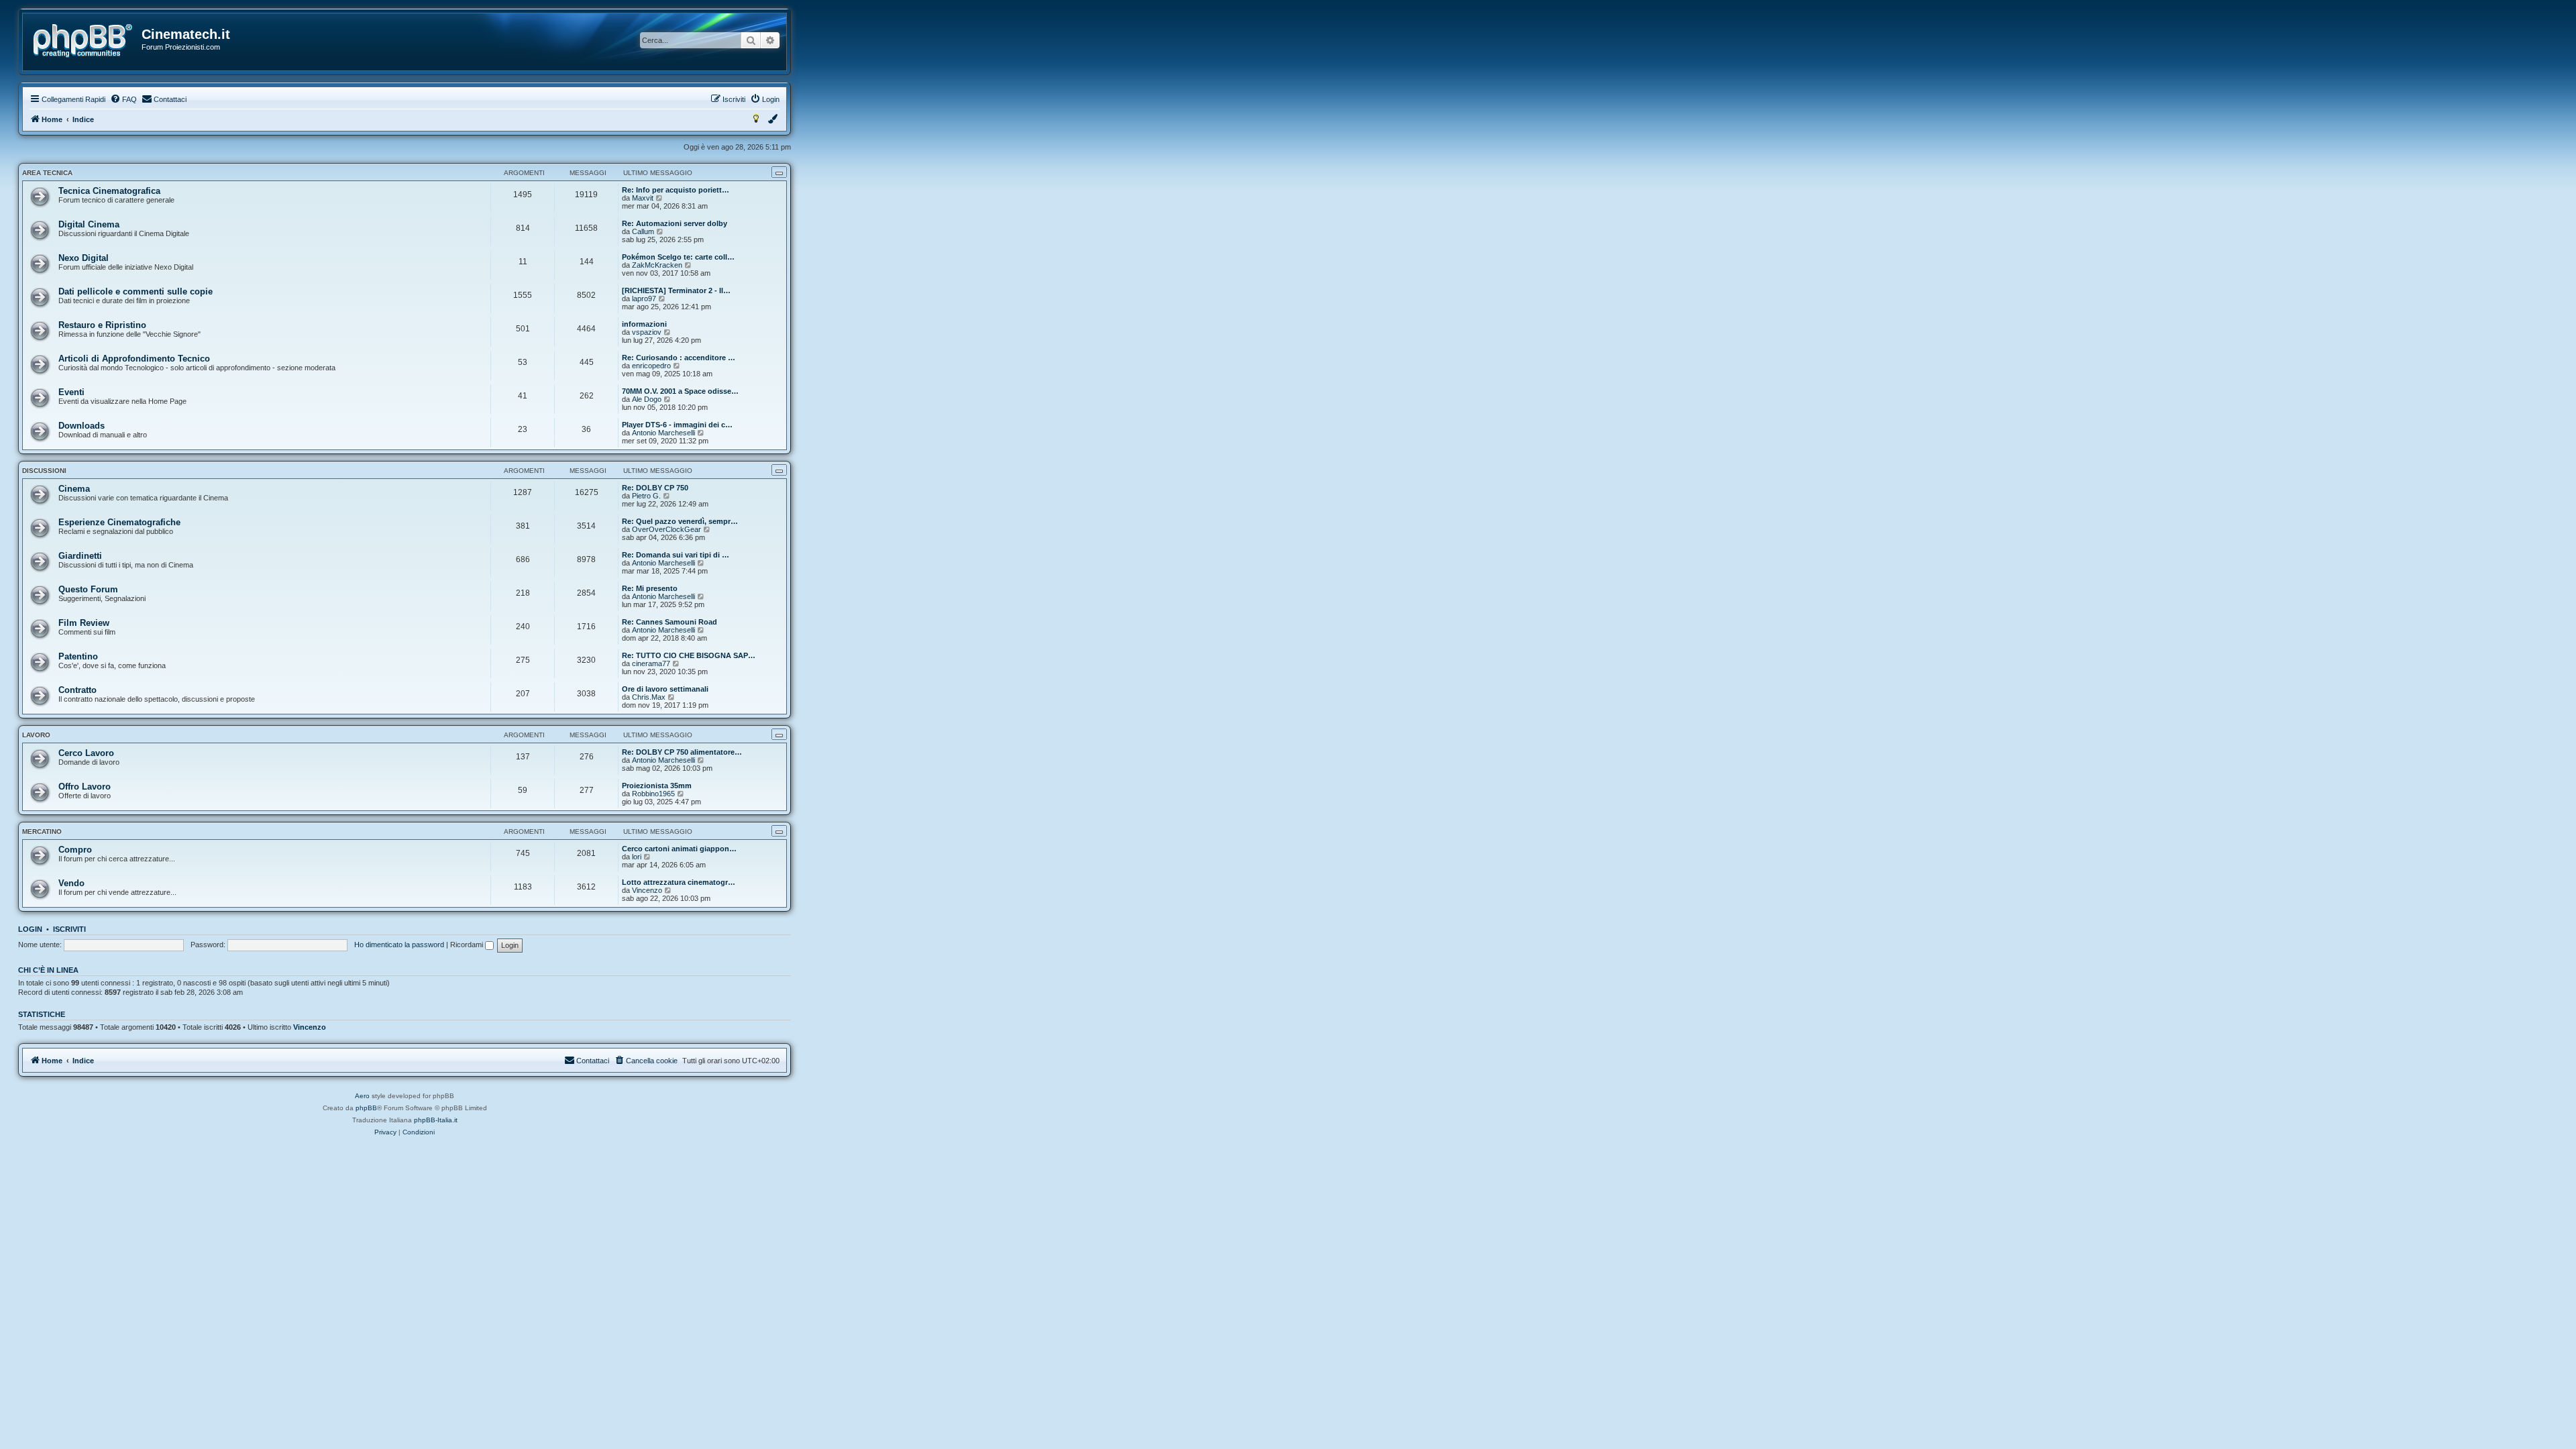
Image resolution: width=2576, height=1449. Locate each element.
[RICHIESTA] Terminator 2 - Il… (676, 290)
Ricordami (468, 945)
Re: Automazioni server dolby (675, 223)
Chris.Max (649, 697)
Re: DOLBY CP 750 (655, 488)
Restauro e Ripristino (102, 325)
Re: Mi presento (650, 588)
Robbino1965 (653, 794)
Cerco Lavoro (86, 753)
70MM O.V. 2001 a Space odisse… (680, 391)
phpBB (366, 1108)
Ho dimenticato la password (399, 945)
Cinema (74, 489)
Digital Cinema (89, 224)
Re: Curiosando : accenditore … (679, 358)
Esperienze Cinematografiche (119, 522)
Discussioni (44, 471)
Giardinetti (80, 556)
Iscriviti (69, 929)
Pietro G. (646, 496)
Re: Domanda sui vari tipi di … (676, 555)
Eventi (71, 392)
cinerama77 (651, 663)
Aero (362, 1096)
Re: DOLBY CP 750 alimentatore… (682, 752)
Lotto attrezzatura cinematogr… (679, 882)
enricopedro (651, 366)
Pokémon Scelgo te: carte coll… (678, 257)
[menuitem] (123, 99)
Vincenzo (647, 890)
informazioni (644, 324)
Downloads (82, 426)
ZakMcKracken (657, 265)
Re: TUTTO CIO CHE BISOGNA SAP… (689, 655)
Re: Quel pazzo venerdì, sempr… (680, 521)
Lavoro (36, 735)
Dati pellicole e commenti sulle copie (136, 291)
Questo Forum (88, 589)
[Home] (83, 41)
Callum (643, 231)
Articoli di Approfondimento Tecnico (134, 359)
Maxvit (643, 198)
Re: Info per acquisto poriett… (676, 190)
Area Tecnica (47, 173)
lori (637, 857)
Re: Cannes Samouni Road (669, 622)
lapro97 (644, 299)
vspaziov (647, 332)
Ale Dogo (647, 399)
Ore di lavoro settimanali (665, 689)
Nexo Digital (84, 258)
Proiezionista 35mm (657, 786)
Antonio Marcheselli (663, 433)
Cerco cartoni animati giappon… (679, 849)
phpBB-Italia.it (436, 1120)
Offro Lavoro (85, 787)
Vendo (71, 883)
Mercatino (42, 831)
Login (30, 929)
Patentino (78, 656)
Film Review (84, 623)
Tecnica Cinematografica (109, 191)
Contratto (77, 690)
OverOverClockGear (666, 529)
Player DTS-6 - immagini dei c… (677, 425)
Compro (75, 850)
